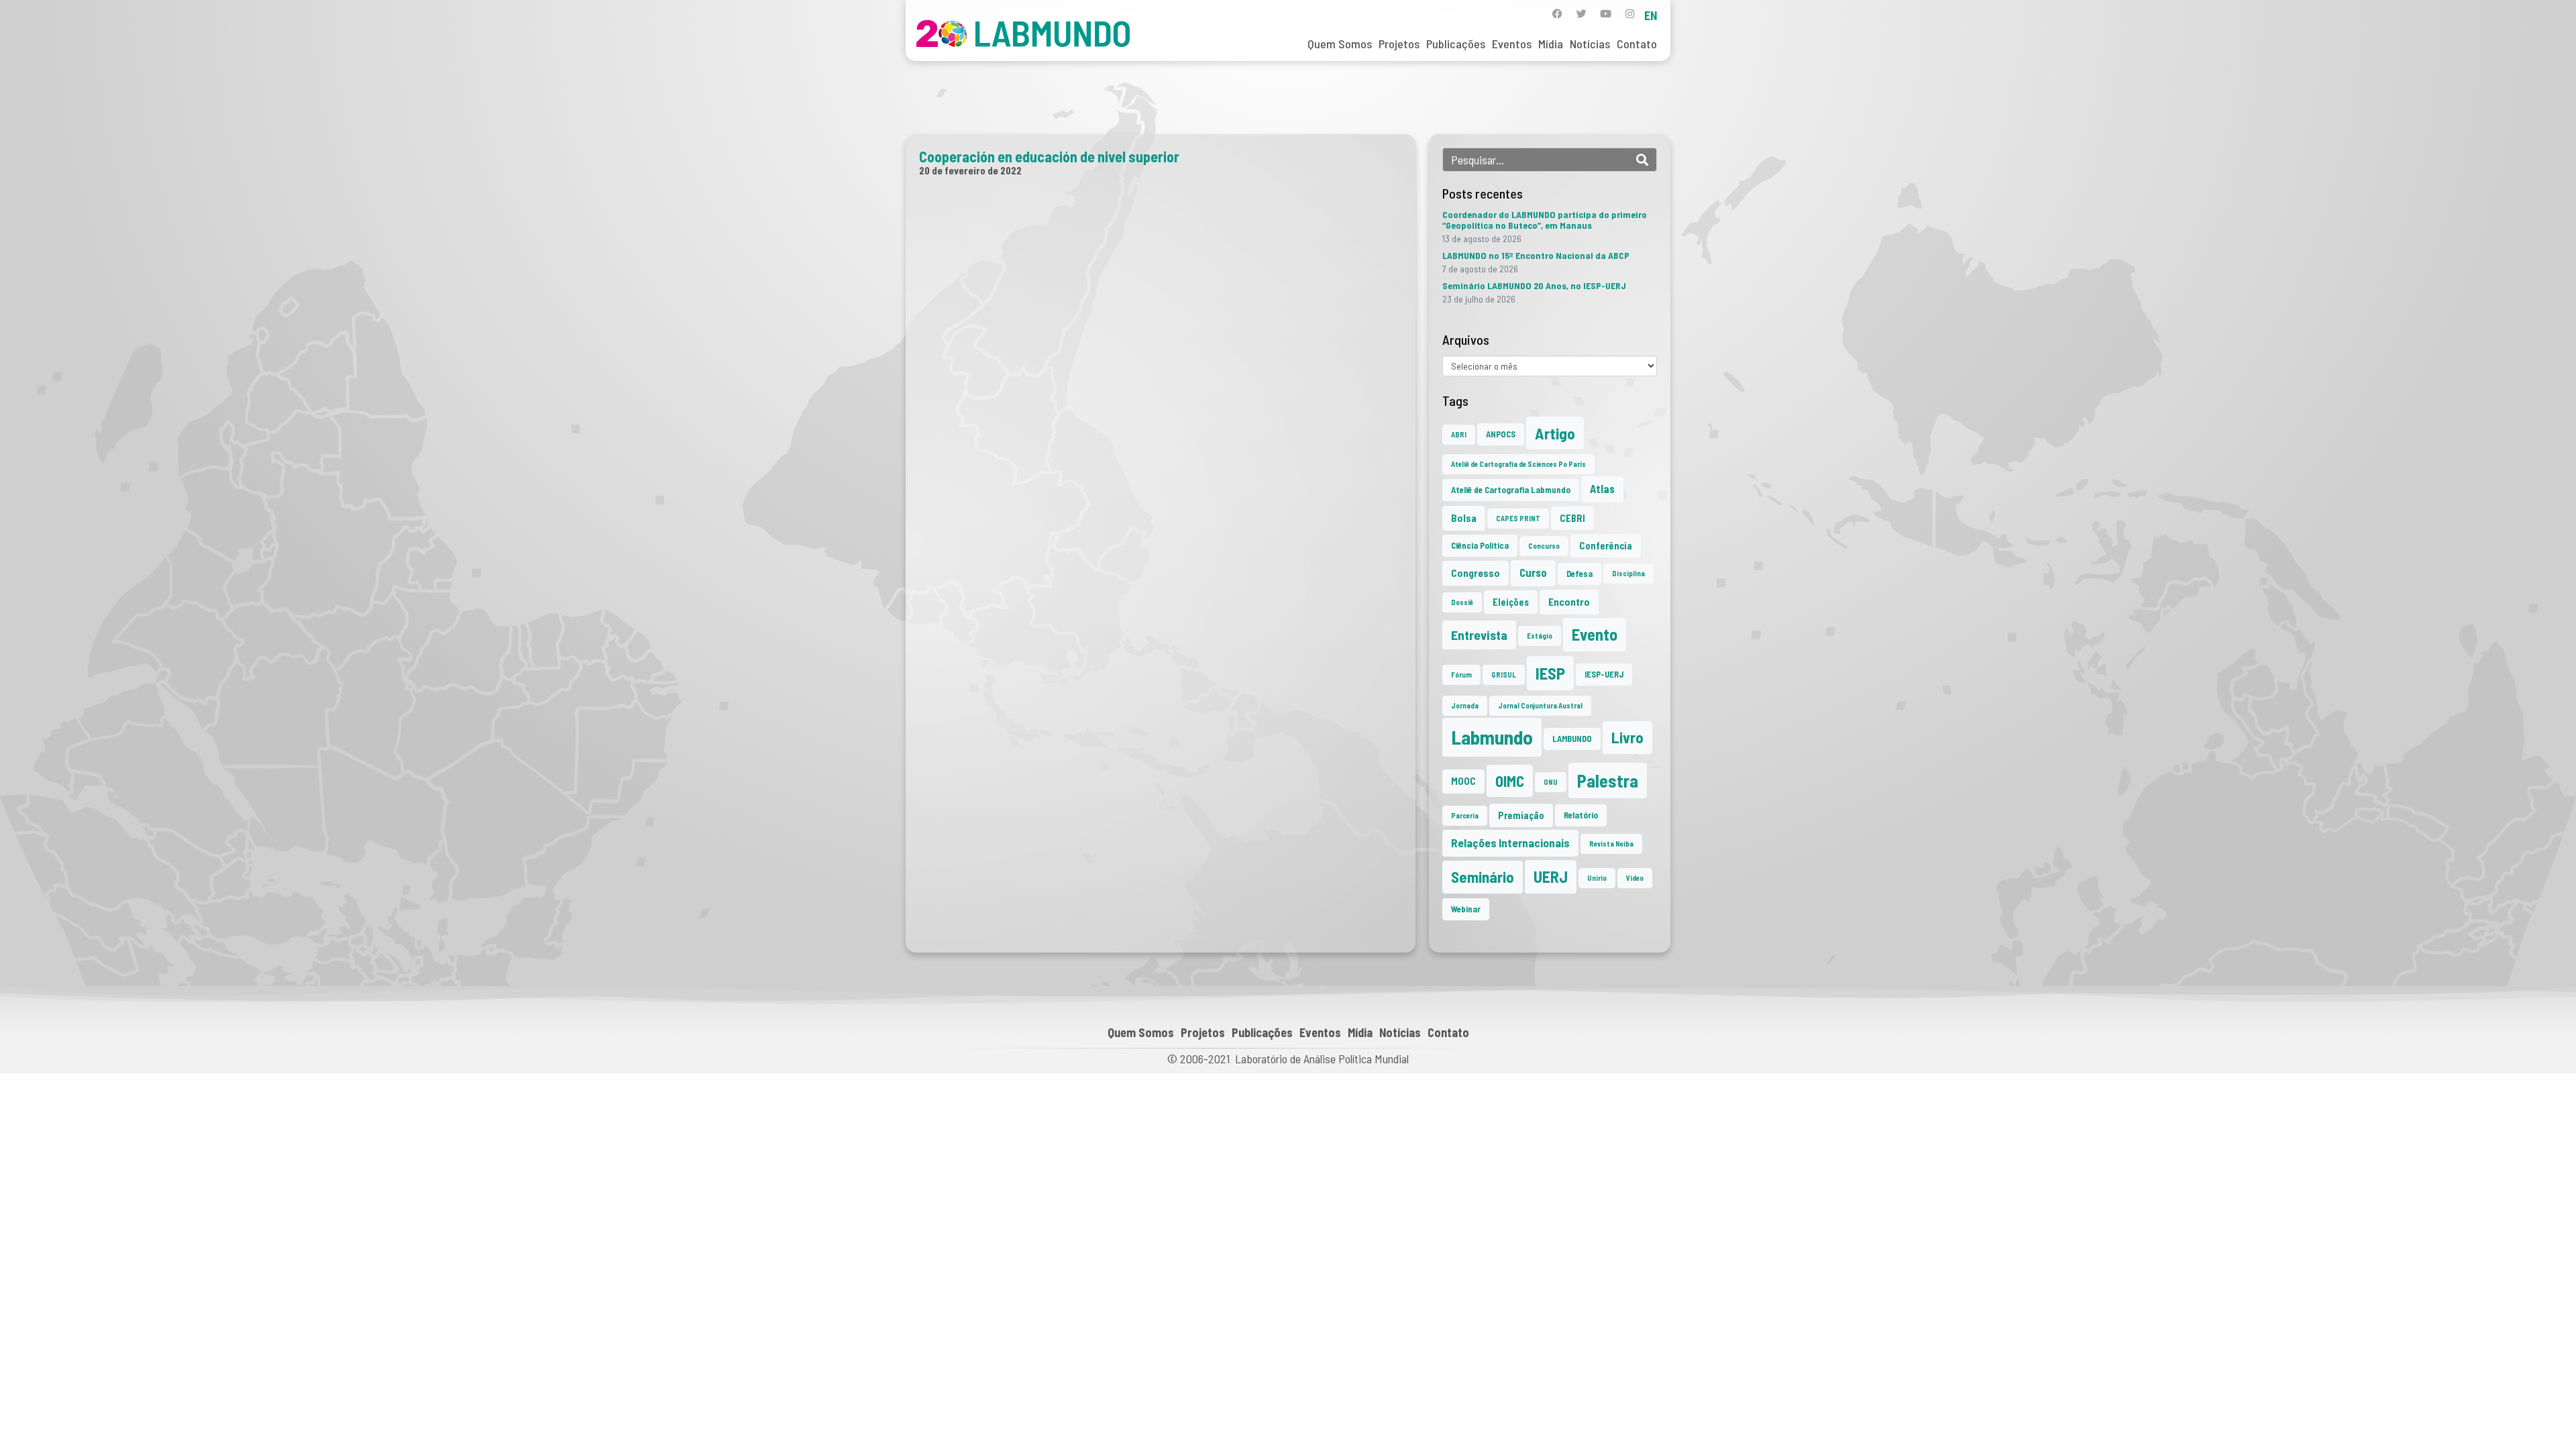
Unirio (1597, 878)
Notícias (1590, 44)
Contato (1637, 44)
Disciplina (1628, 573)
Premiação (1521, 815)
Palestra (1608, 781)
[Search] (1642, 160)
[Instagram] (1630, 14)
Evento (1595, 634)
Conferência (1606, 546)
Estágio (1540, 636)
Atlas (1602, 489)
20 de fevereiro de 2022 (970, 170)
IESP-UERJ (1604, 674)
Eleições (1511, 602)
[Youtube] (1606, 14)
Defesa (1579, 574)
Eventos (1512, 44)
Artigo (1555, 433)
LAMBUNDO (1572, 739)
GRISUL (1504, 675)
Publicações (1456, 44)
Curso (1533, 573)
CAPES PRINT (1518, 518)
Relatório (1581, 815)
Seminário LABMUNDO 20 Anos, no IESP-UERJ (1534, 285)
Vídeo (1635, 878)
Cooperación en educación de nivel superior (1049, 156)
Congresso (1475, 573)
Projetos (1399, 44)
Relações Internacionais (1510, 843)
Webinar (1466, 909)
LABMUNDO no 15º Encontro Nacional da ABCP (1536, 255)
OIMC (1510, 781)
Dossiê (1462, 602)
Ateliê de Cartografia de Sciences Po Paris (1518, 464)
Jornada (1465, 705)
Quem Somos (1340, 44)
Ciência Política (1480, 545)
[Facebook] (1557, 14)
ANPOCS (1501, 434)
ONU (1551, 782)
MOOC (1463, 781)
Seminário (1483, 877)
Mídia (1551, 44)
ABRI (1459, 434)
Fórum (1461, 675)
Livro (1627, 737)
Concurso (1544, 546)
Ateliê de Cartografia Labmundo (1511, 490)
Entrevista (1479, 635)
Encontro (1569, 602)
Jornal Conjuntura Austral (1540, 705)
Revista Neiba (1611, 844)
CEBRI (1572, 518)
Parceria (1465, 815)
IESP (1550, 673)
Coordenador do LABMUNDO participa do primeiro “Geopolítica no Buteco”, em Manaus (1545, 220)
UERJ (1551, 876)
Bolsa (1464, 518)
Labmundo (1492, 737)
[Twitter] (1581, 14)
